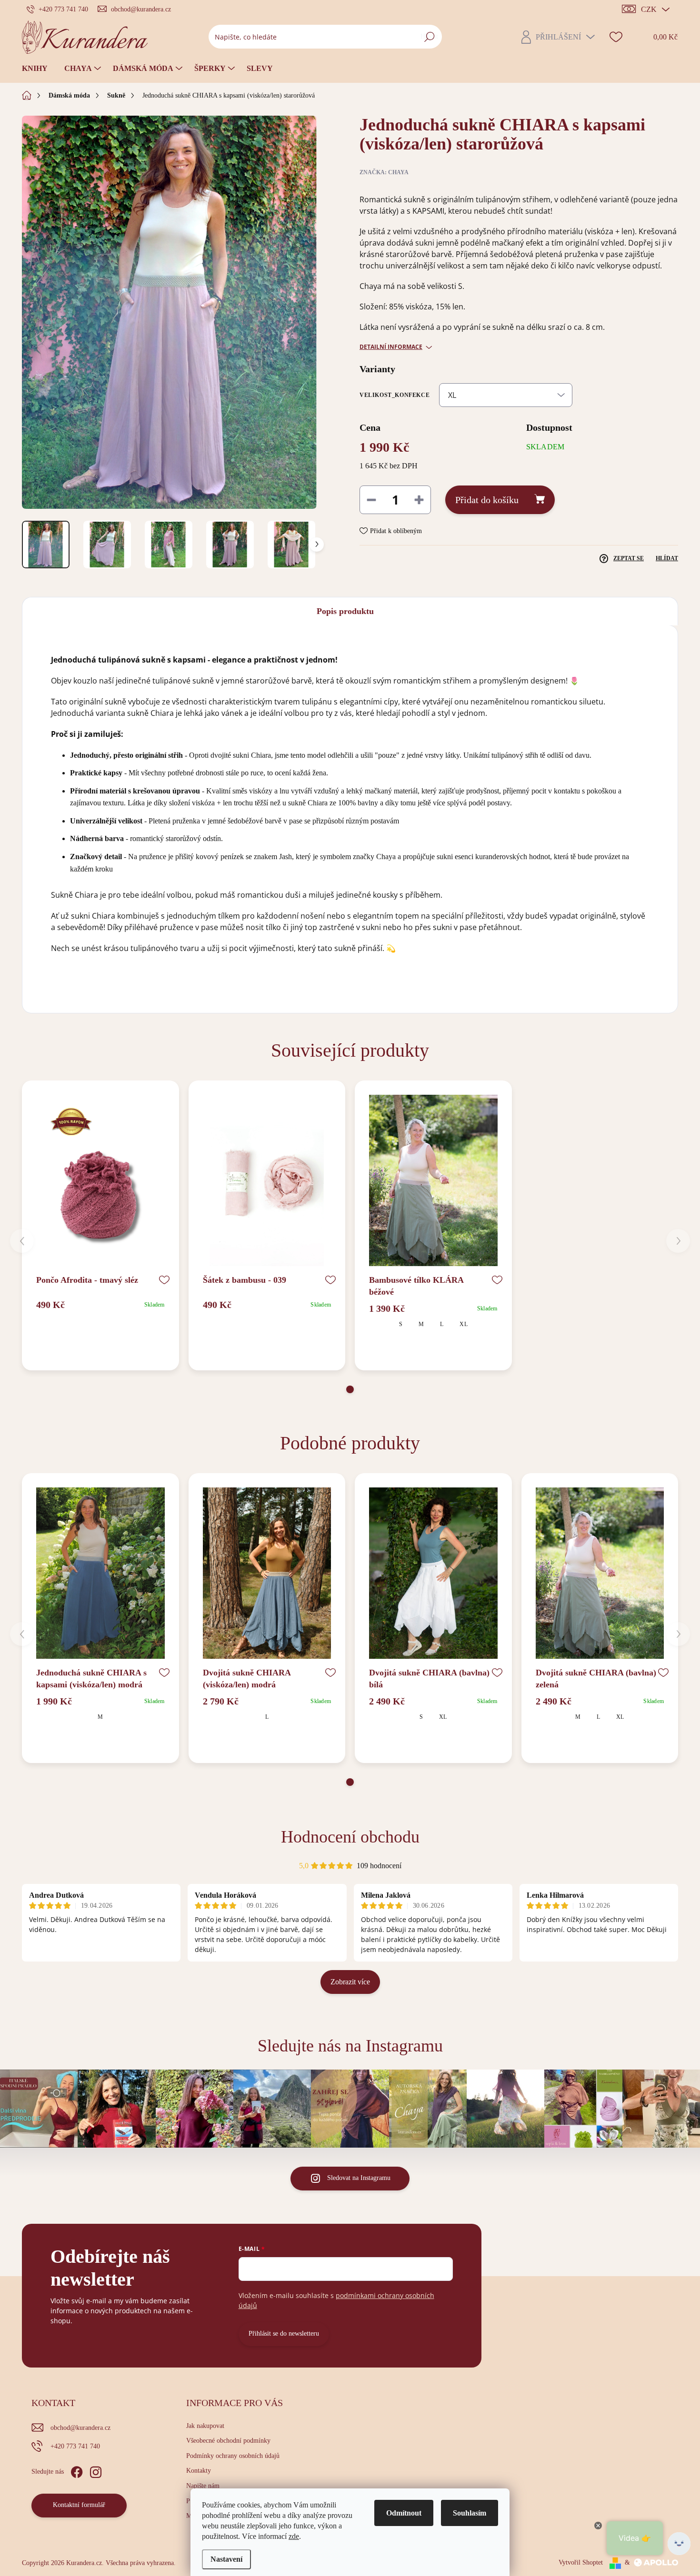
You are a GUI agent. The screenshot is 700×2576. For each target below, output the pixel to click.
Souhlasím (470, 2513)
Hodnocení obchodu (350, 1837)
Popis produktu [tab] (345, 611)
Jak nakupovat (205, 2426)
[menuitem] (38, 69)
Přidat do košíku (487, 500)
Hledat (429, 36)
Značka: (384, 172)
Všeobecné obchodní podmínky (228, 2441)
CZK (649, 9)
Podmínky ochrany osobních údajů (233, 2456)
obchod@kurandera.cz (80, 2428)
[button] (350, 1389)
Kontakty (199, 2471)
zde (294, 2536)
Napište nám (203, 2486)
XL (463, 1324)
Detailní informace (391, 347)
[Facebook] (77, 2470)
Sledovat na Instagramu (359, 2178)
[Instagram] (96, 2470)
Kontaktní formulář (79, 2505)
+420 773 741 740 (75, 2446)
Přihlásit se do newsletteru (284, 2333)
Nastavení (226, 2559)
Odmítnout (404, 2513)
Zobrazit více (350, 1982)
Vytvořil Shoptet (581, 2562)
